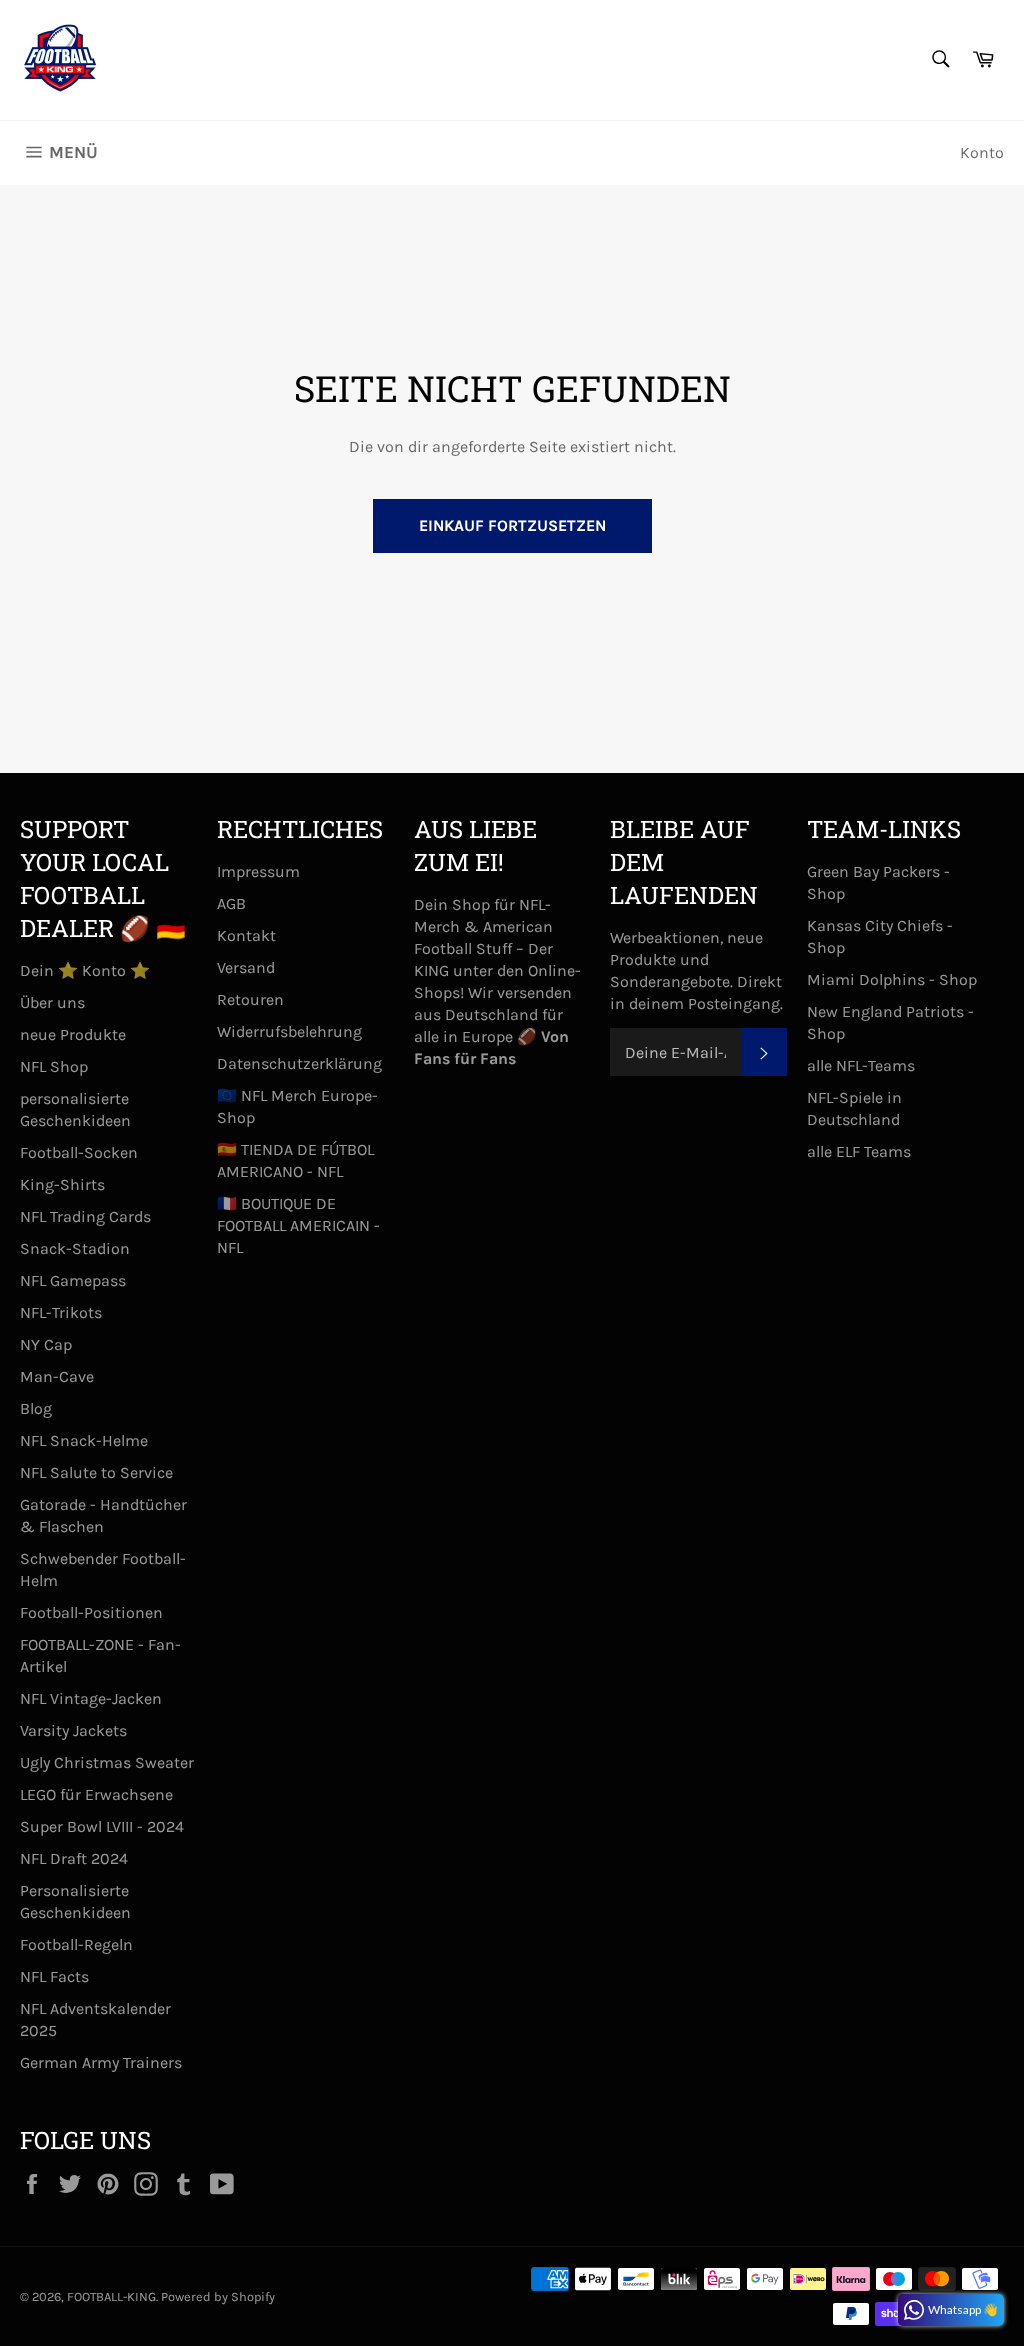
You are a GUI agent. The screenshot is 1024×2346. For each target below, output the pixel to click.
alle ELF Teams (859, 1151)
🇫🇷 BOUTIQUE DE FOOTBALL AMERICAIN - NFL (298, 1225)
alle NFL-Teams (861, 1065)
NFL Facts (54, 1976)
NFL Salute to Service (96, 1472)
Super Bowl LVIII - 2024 (102, 1826)
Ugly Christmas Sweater (107, 1762)
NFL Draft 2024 (74, 1858)
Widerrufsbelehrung (289, 1031)
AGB (231, 903)
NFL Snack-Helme (84, 1440)
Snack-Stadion (75, 1248)
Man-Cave (57, 1376)
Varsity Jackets (73, 1730)
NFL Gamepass (73, 1280)
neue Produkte (73, 1034)
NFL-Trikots (61, 1312)
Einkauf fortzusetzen (512, 525)
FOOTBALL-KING (111, 2296)
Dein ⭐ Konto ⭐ (85, 970)
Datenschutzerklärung (299, 1063)
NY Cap (46, 1344)
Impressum (258, 871)
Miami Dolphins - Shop (892, 979)
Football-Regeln (76, 1944)
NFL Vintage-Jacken (91, 1698)
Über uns (52, 1002)
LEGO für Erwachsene (96, 1794)
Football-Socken (79, 1152)
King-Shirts (62, 1184)
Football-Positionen (91, 1612)
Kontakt (246, 935)
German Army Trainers (101, 2062)
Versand (246, 967)
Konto (982, 152)
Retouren (250, 999)
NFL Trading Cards (85, 1216)
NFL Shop (54, 1066)
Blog (36, 1408)
